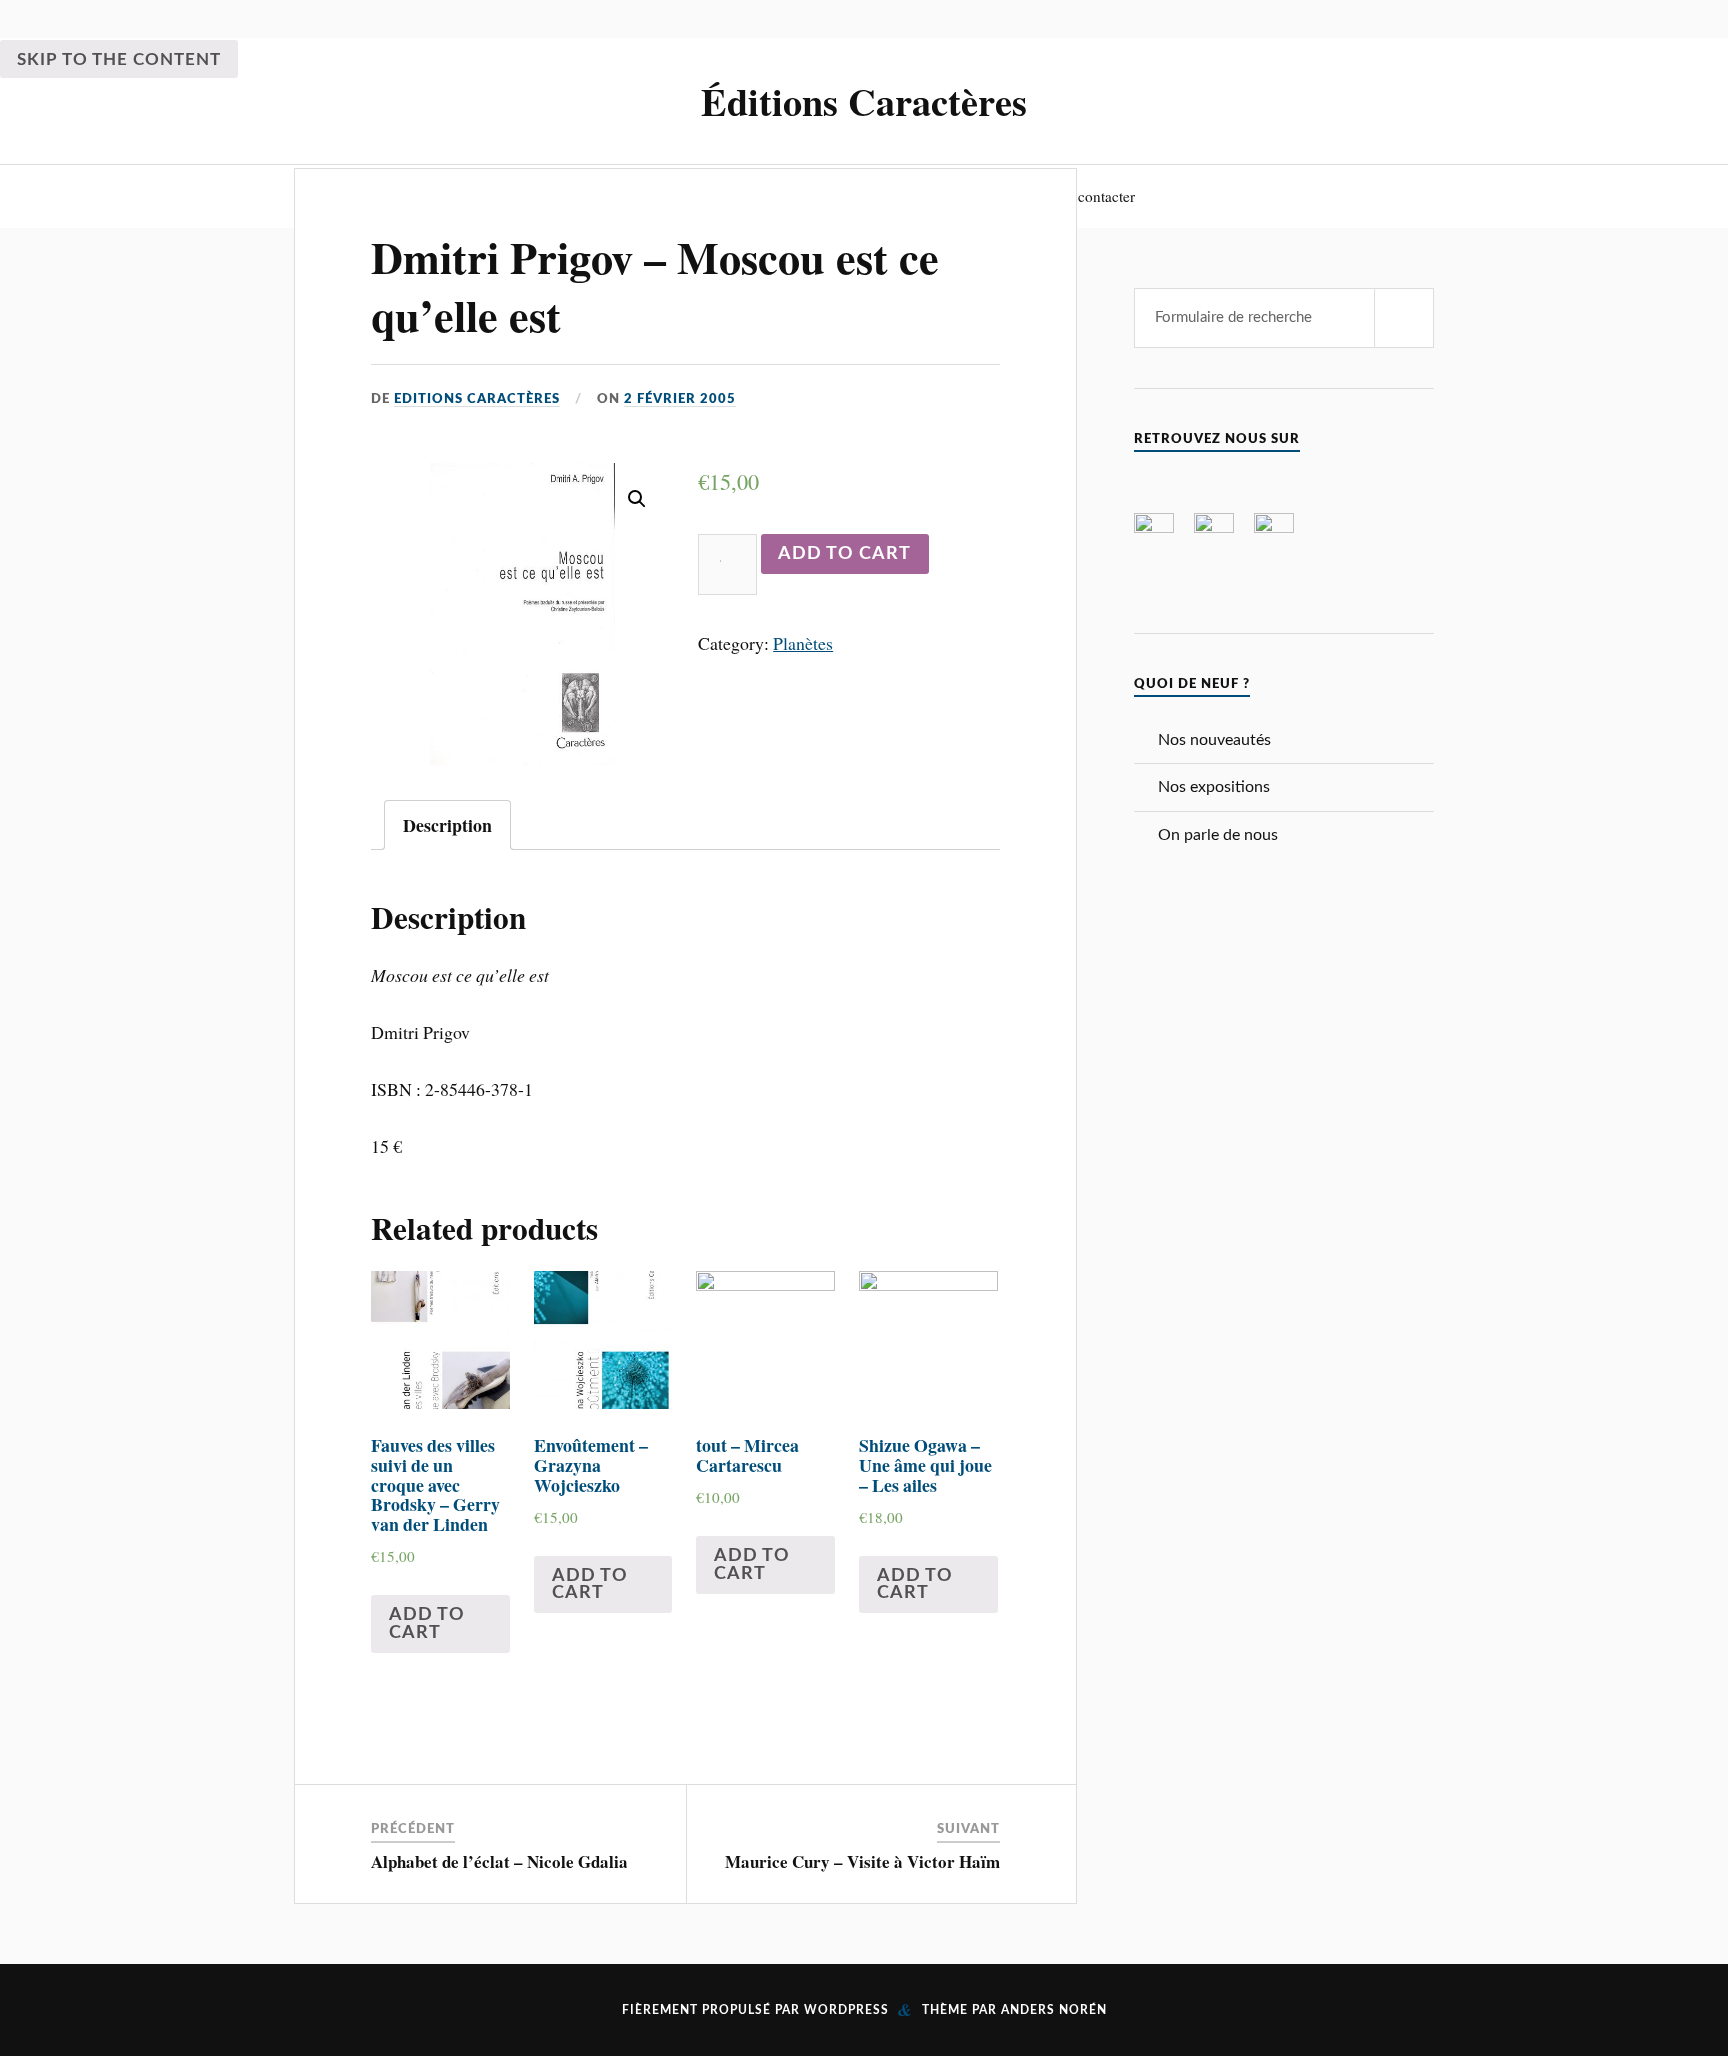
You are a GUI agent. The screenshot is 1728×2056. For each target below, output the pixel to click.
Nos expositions (1214, 787)
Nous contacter (1088, 196)
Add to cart (844, 553)
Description (447, 825)
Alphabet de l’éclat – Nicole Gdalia (499, 1861)
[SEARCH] (1404, 318)
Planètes (803, 643)
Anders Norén (1054, 2010)
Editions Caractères (477, 399)
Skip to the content (119, 59)
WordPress (846, 2010)
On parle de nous (1218, 835)
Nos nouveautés (1214, 740)
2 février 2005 (680, 399)
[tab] (447, 825)
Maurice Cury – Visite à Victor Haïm (862, 1861)
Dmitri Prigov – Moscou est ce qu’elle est (655, 285)
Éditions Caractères (864, 101)
